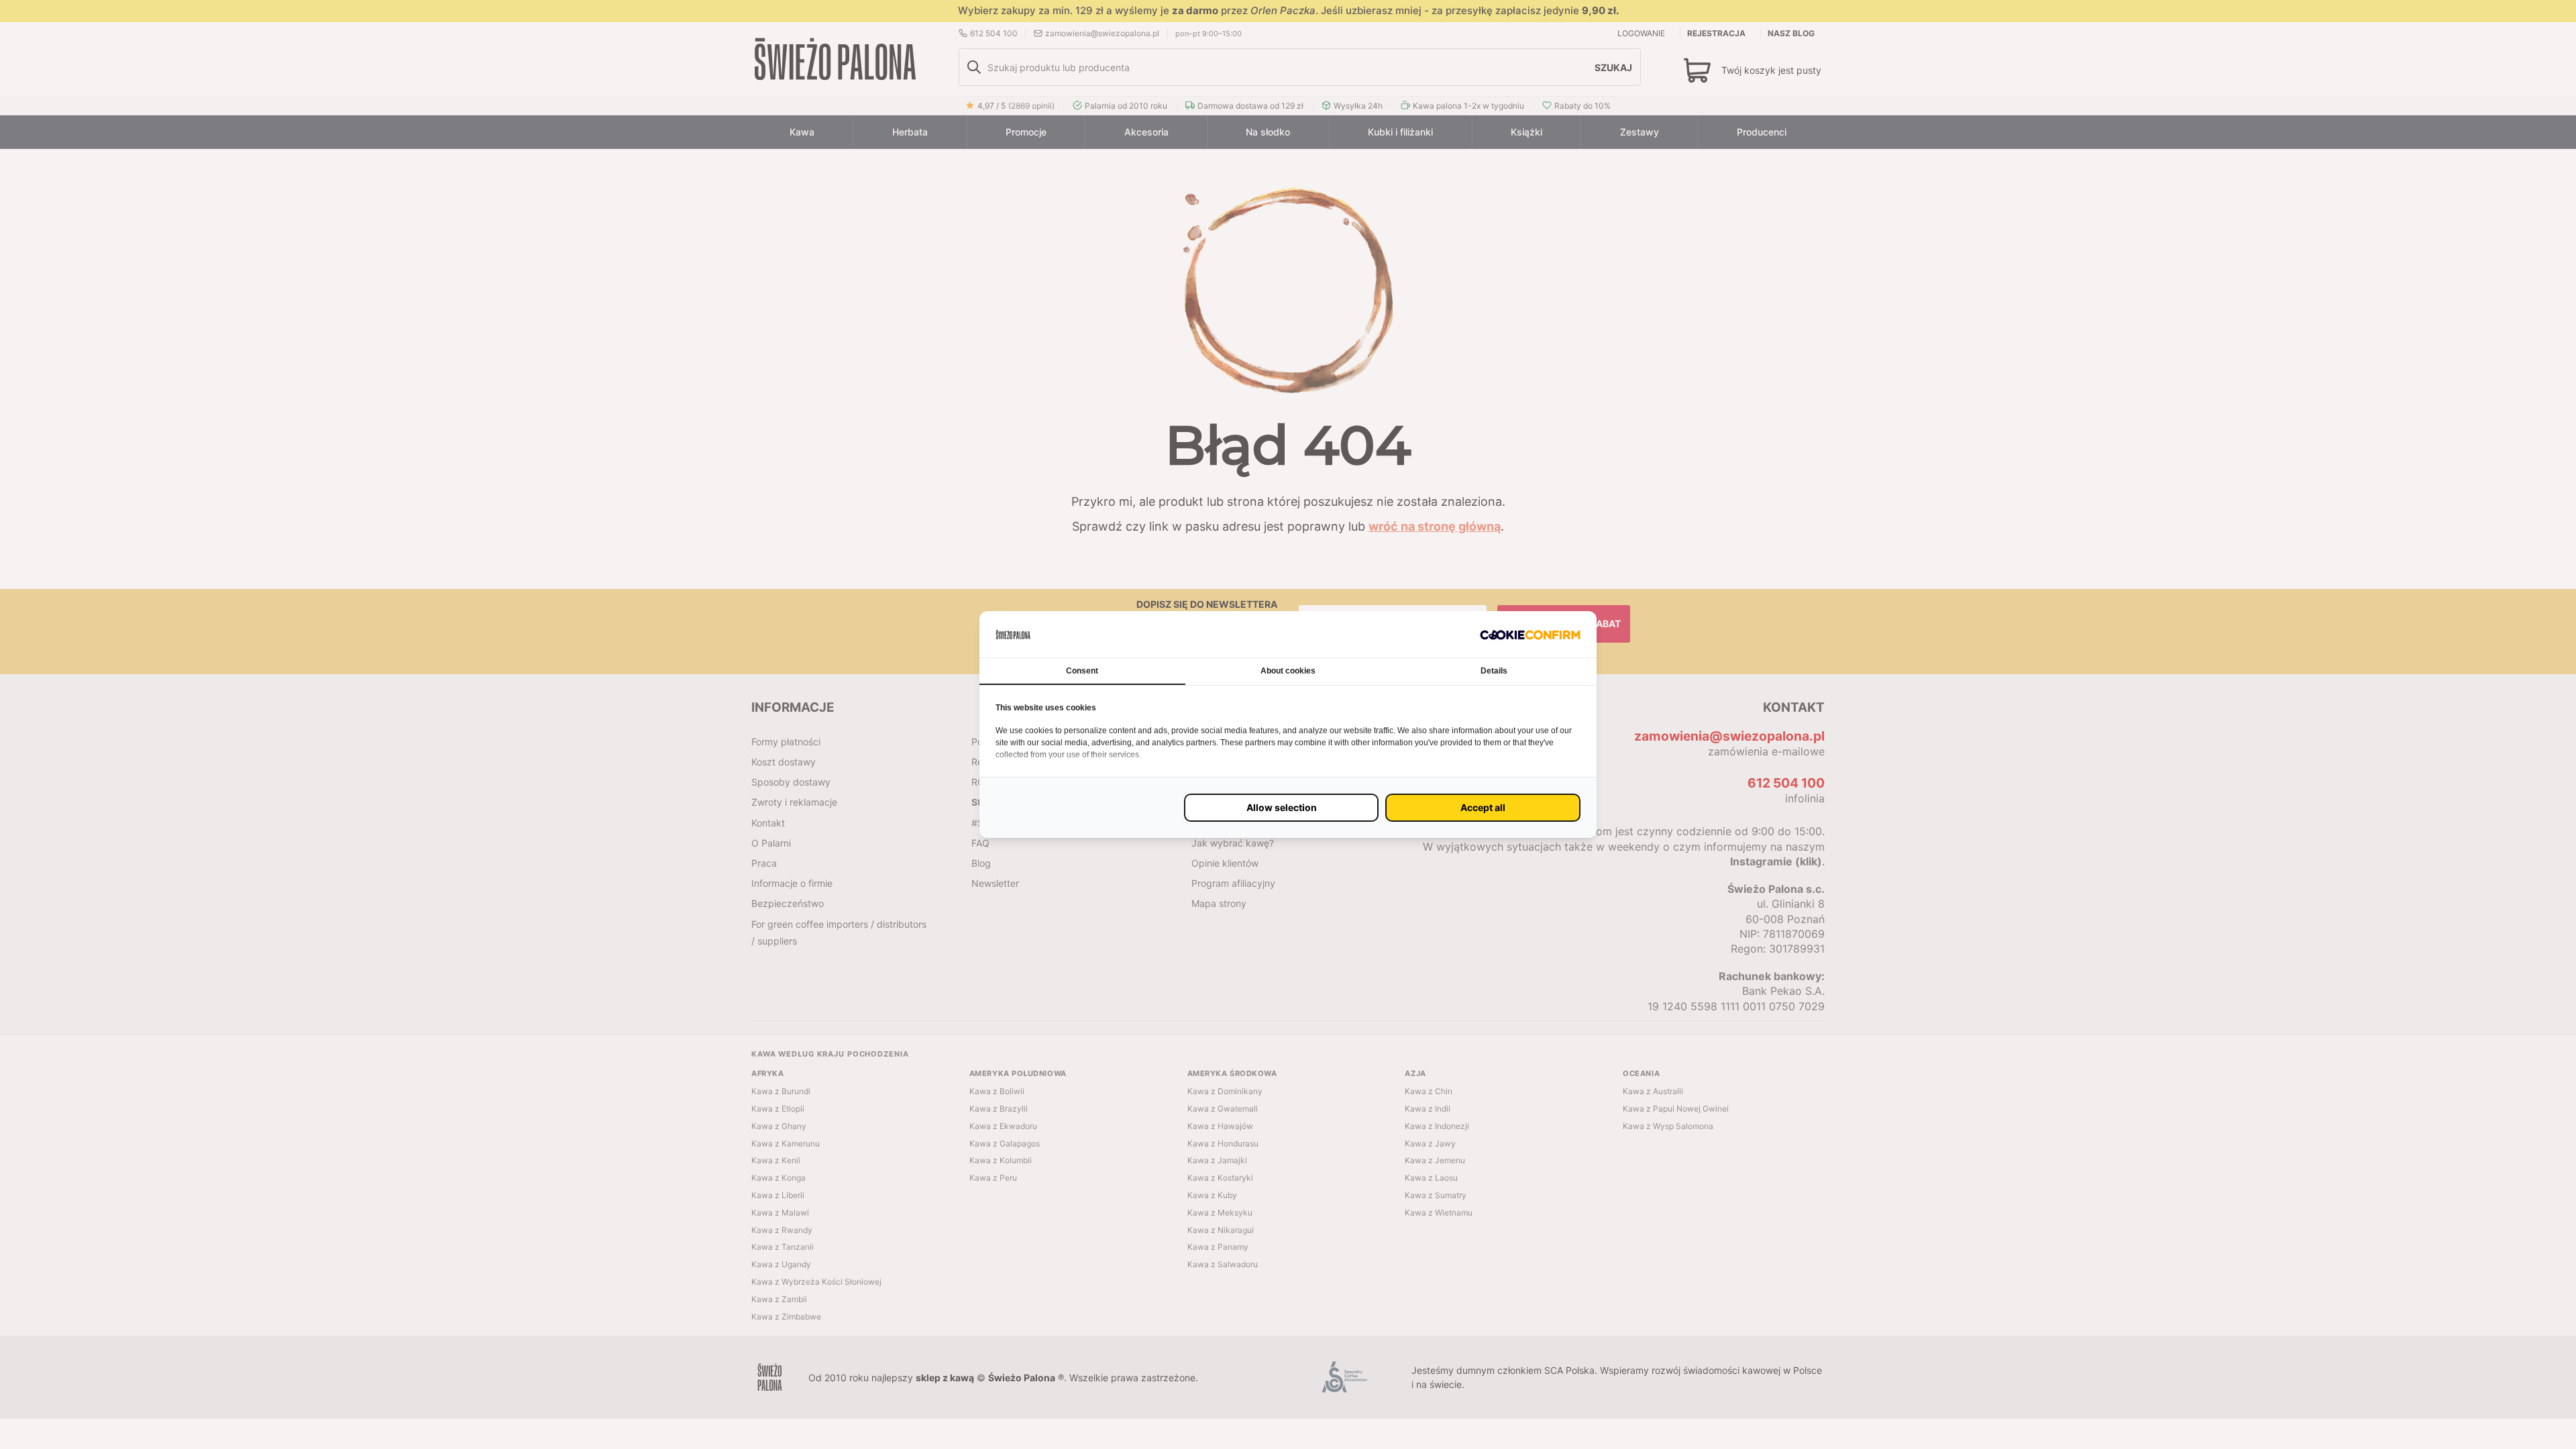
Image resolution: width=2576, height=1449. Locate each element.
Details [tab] (1494, 671)
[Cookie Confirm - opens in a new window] (1530, 634)
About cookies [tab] (1288, 671)
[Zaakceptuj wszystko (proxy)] (1483, 808)
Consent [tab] (1082, 671)
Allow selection (1282, 807)
